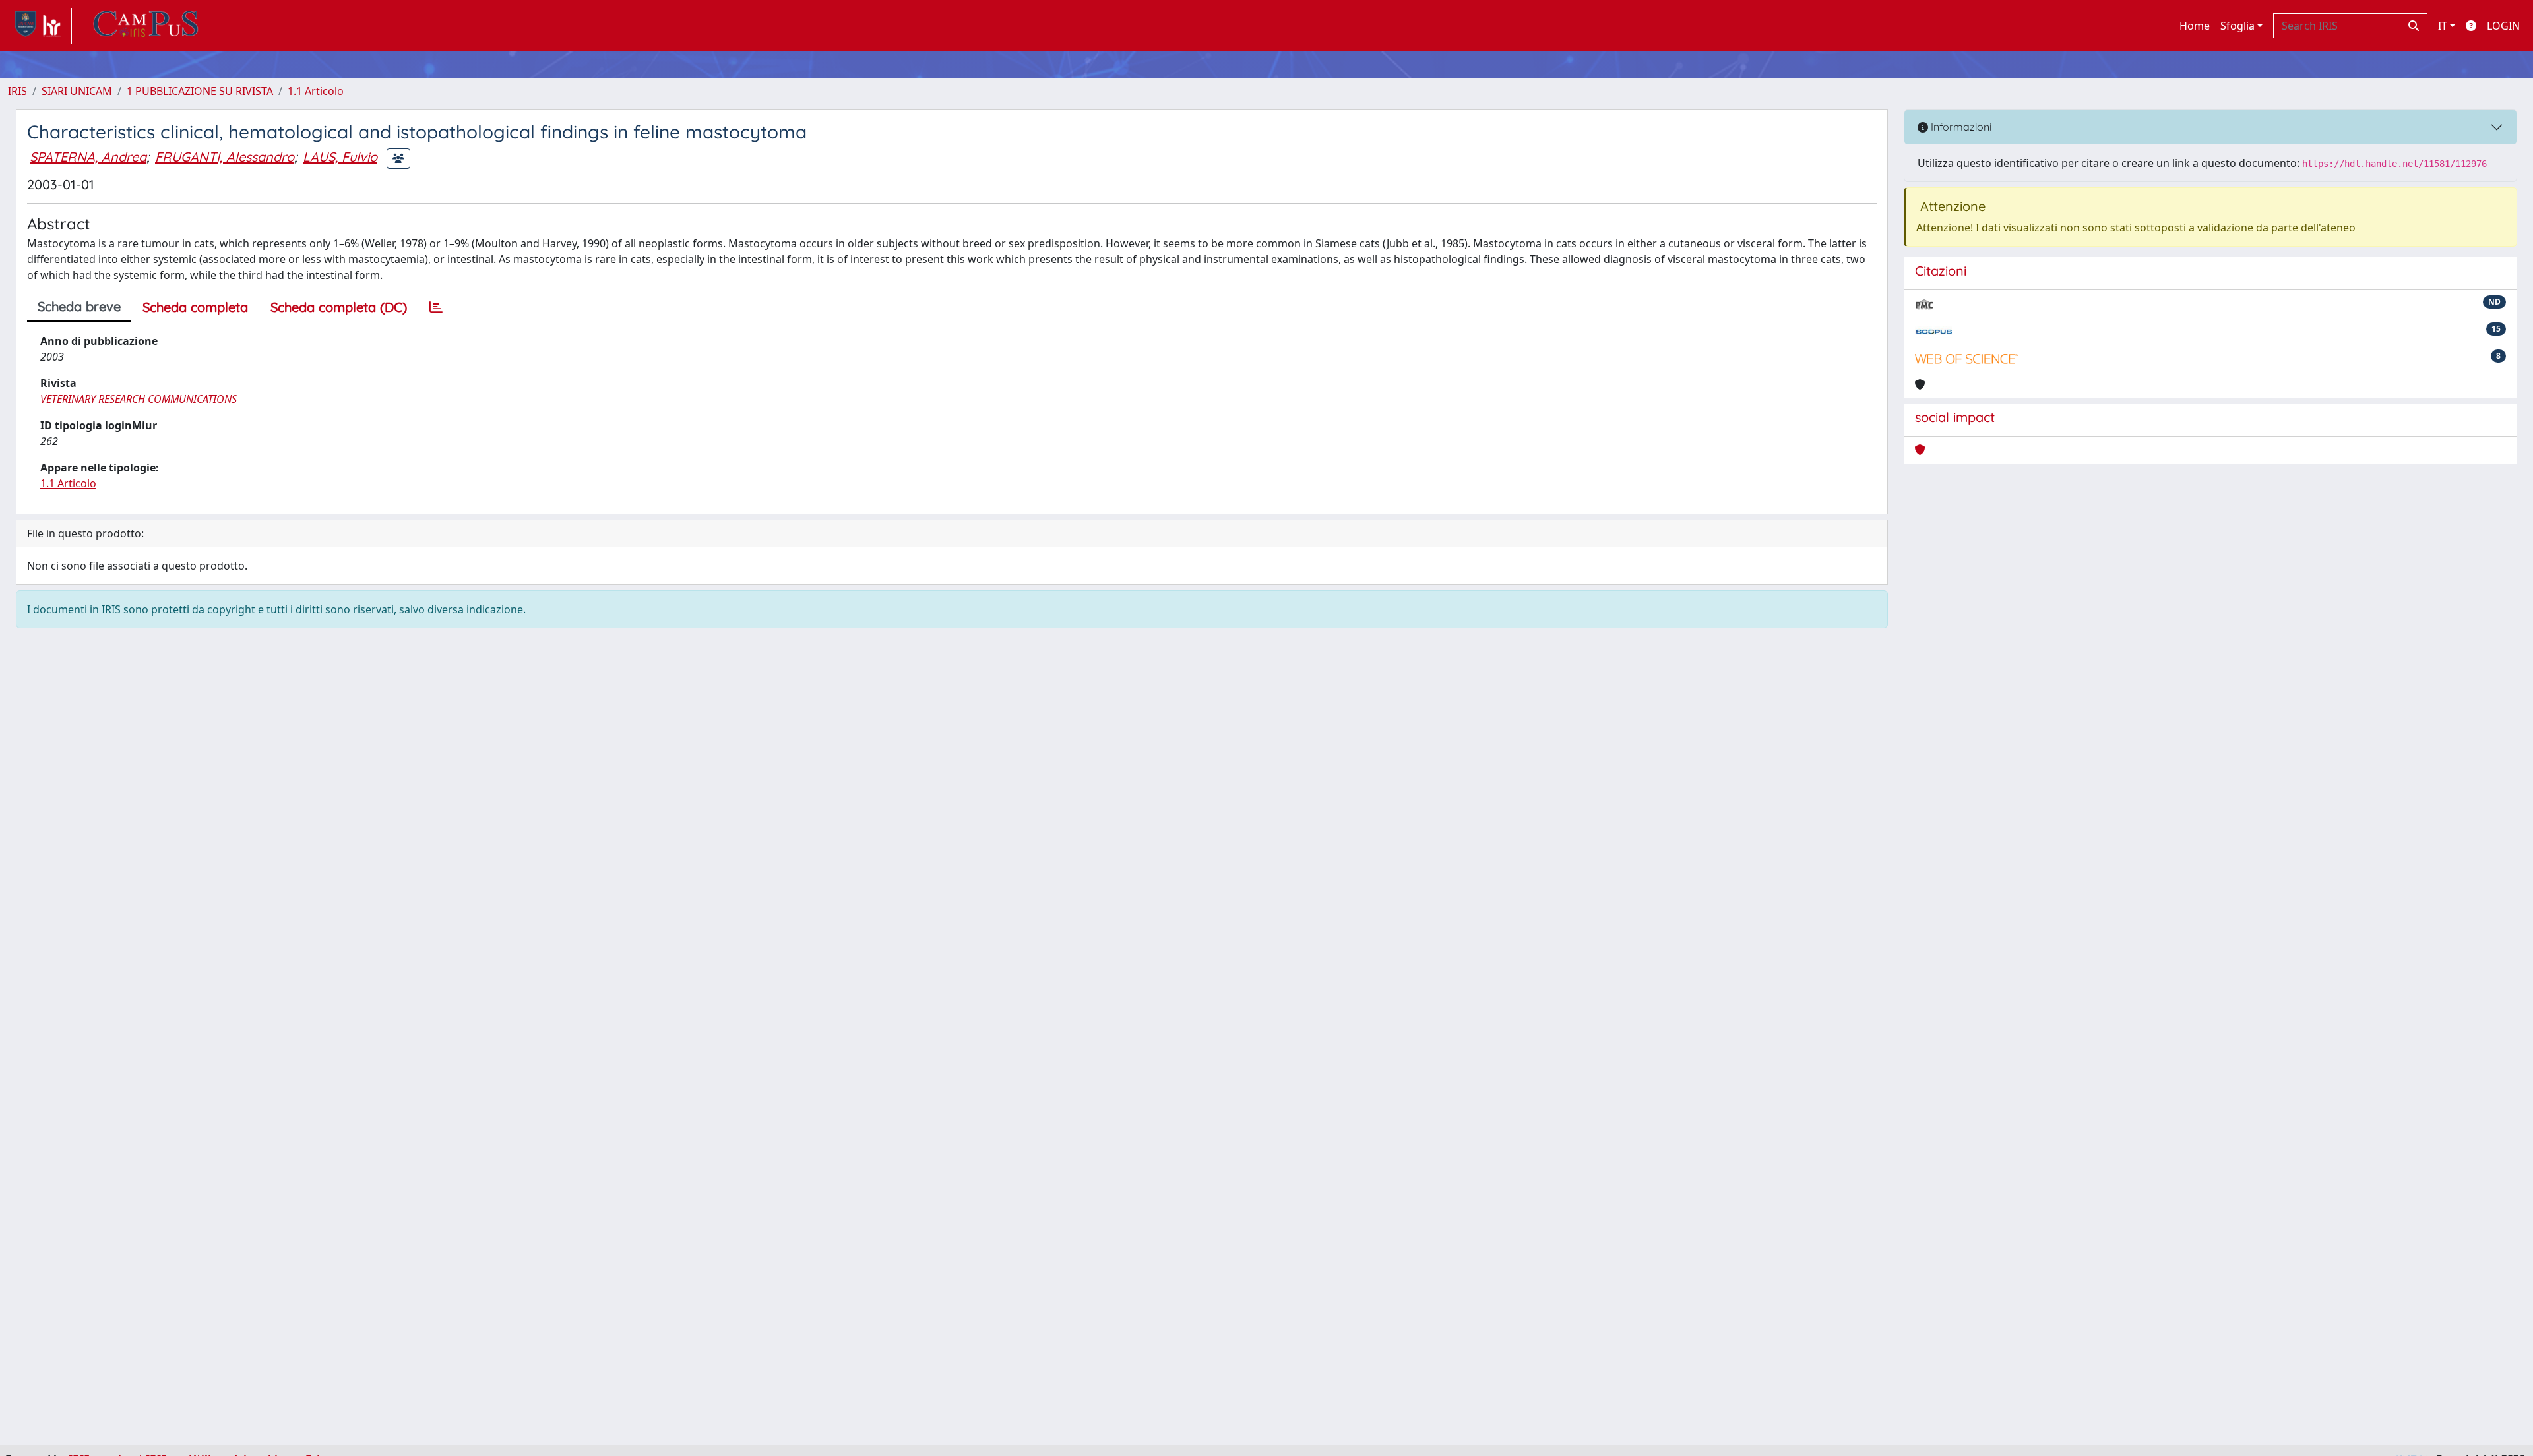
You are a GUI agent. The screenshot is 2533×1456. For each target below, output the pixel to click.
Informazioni (1960, 127)
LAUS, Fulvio (340, 157)
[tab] (436, 307)
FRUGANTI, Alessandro (225, 157)
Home (2195, 26)
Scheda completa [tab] (195, 307)
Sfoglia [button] (2237, 26)
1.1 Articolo (316, 91)
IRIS (17, 91)
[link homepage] (40, 26)
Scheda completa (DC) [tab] (339, 307)
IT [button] (2443, 26)
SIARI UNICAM (77, 91)
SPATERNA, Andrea (88, 157)
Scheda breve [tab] (79, 306)
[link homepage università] (146, 26)
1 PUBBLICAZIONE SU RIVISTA (200, 91)
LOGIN (2503, 26)
